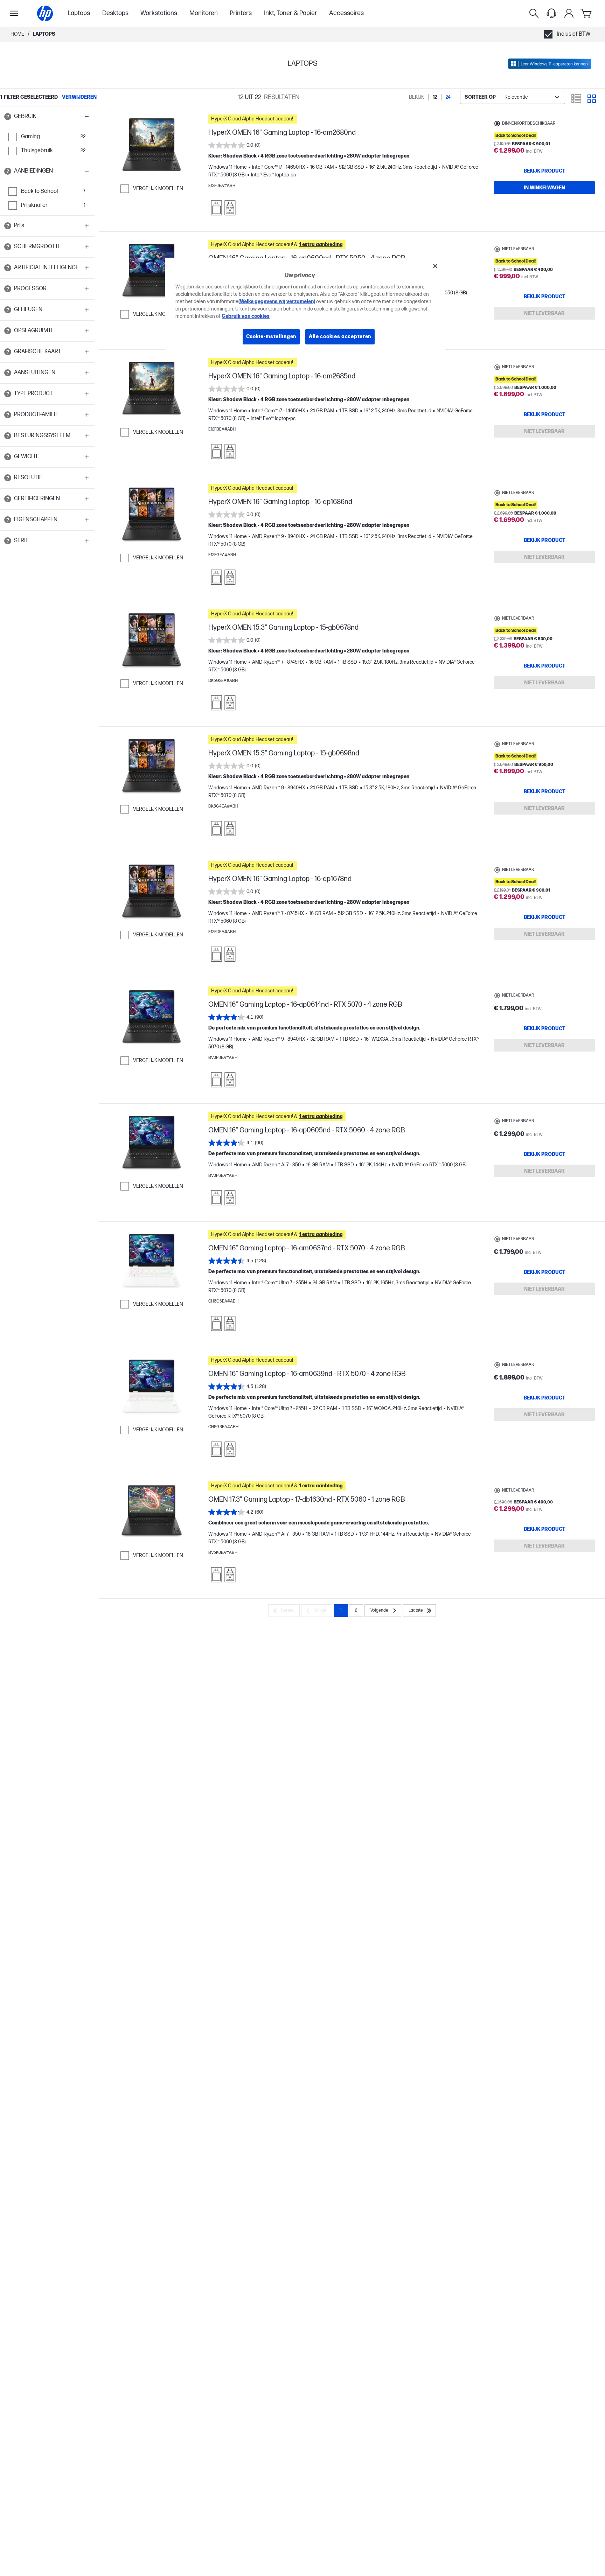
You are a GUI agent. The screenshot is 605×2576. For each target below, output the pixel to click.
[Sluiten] (435, 266)
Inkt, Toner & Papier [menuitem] (291, 13)
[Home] (45, 13)
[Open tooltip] (8, 117)
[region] (305, 307)
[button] (47, 117)
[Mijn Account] (569, 13)
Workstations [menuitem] (159, 13)
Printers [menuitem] (241, 13)
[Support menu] (551, 13)
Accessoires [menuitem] (346, 13)
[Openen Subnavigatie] (14, 13)
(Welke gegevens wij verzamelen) (277, 302)
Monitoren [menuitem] (204, 13)
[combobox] (513, 97)
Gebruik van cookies (246, 316)
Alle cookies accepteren (340, 337)
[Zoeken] (534, 13)
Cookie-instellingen (271, 337)
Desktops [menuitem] (115, 13)
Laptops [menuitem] (79, 13)
